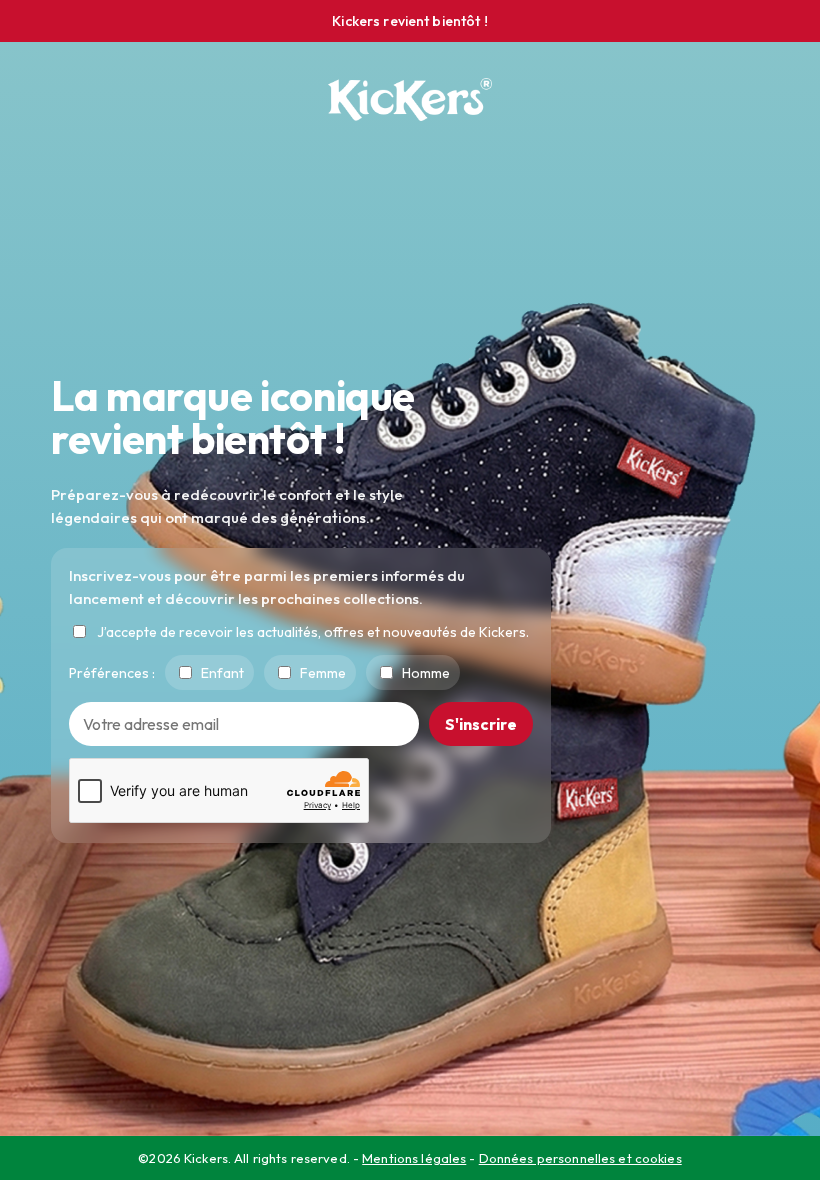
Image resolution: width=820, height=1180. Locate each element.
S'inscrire (481, 724)
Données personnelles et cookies (580, 1158)
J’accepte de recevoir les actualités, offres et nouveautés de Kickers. (313, 632)
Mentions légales (414, 1158)
